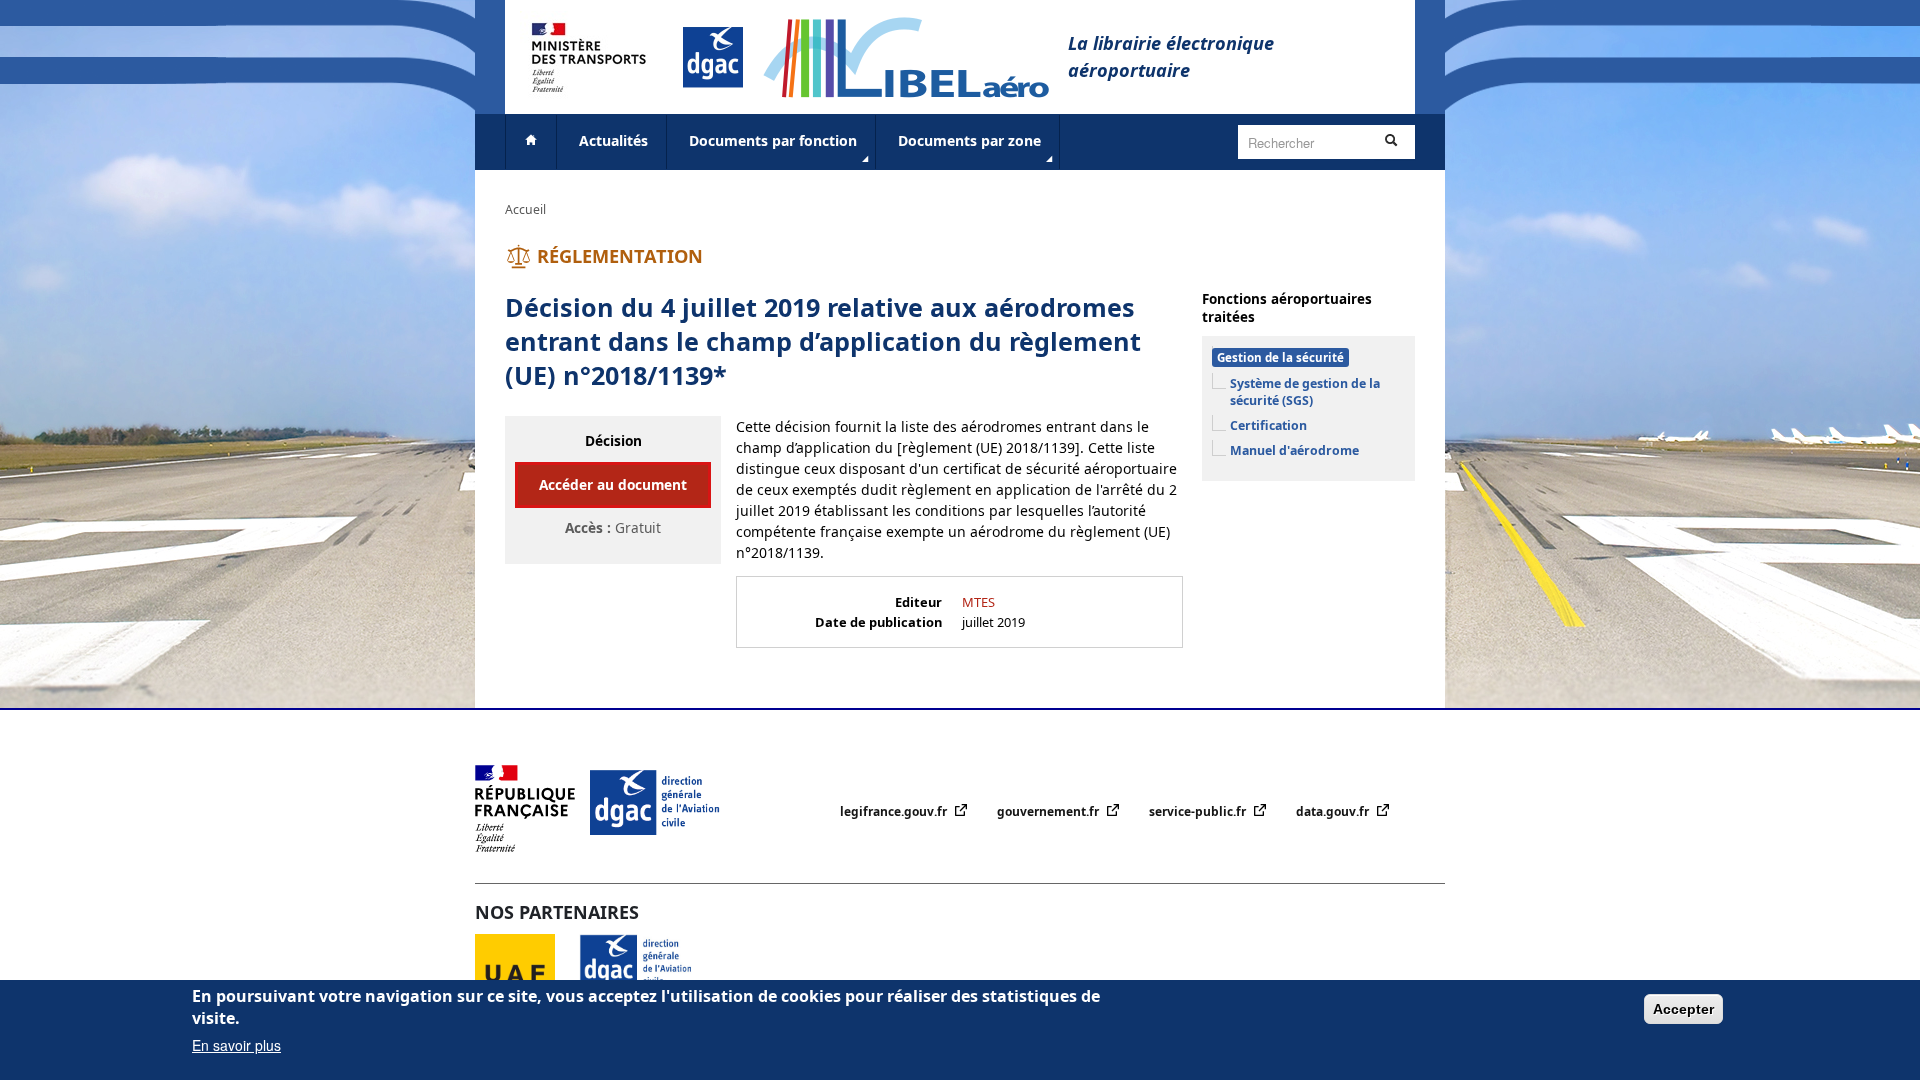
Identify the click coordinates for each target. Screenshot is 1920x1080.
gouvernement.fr (1049, 811)
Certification (1268, 425)
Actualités (613, 140)
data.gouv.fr (1334, 811)
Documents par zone (969, 140)
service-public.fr (1199, 811)
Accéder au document (613, 484)
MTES (978, 602)
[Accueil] (916, 55)
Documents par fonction (773, 140)
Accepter (1683, 1009)
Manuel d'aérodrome (1294, 450)
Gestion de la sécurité (1280, 357)
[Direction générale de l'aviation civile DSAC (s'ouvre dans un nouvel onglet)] (647, 972)
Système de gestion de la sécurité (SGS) (1305, 392)
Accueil (525, 209)
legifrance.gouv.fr (895, 811)
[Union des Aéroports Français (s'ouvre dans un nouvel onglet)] (527, 972)
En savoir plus (236, 1045)
